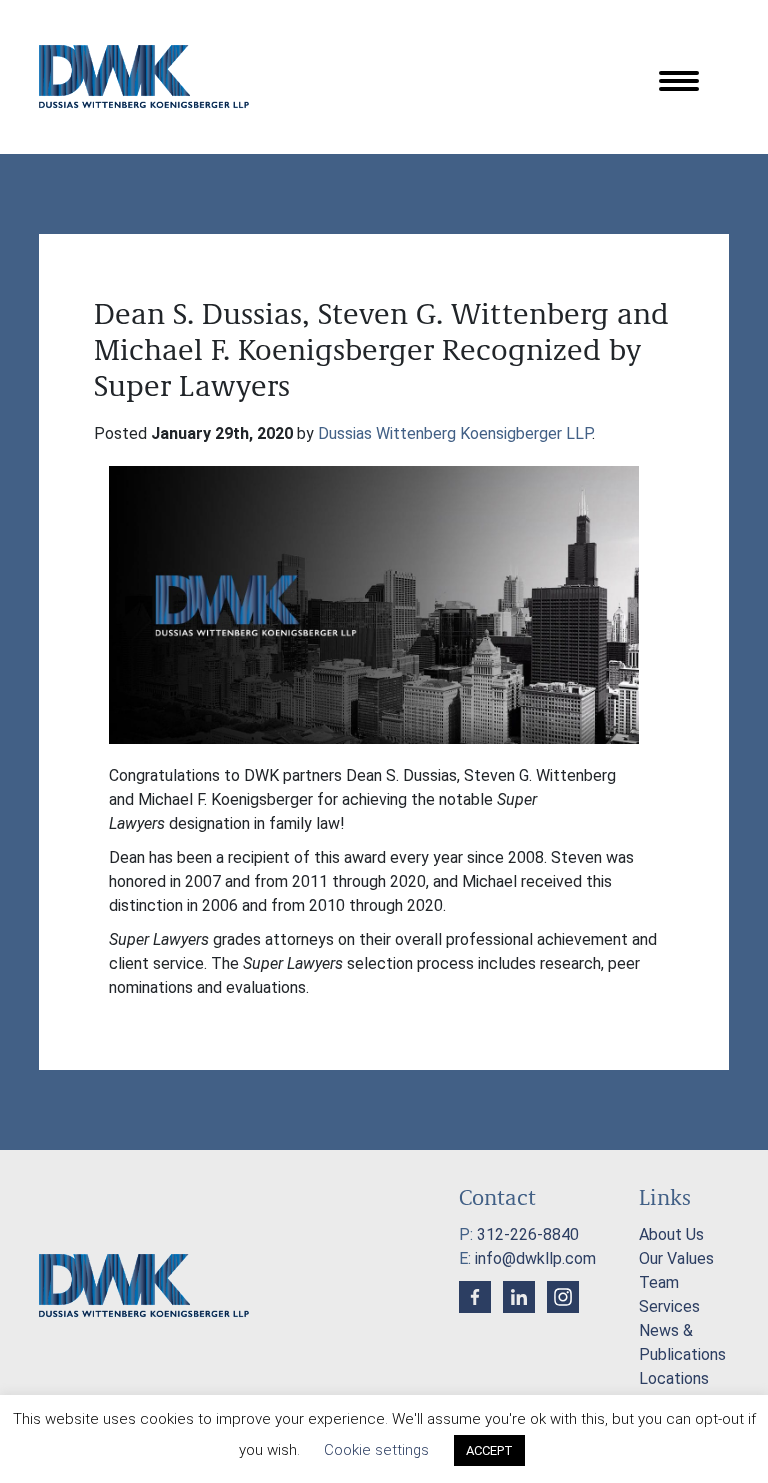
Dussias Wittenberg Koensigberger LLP (455, 433)
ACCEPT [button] (489, 1450)
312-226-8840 (528, 1234)
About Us (671, 1234)
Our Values (676, 1258)
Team (659, 1282)
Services (669, 1306)
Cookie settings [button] (376, 1450)
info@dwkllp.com (535, 1258)
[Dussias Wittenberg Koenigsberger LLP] (144, 76)
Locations (674, 1378)
